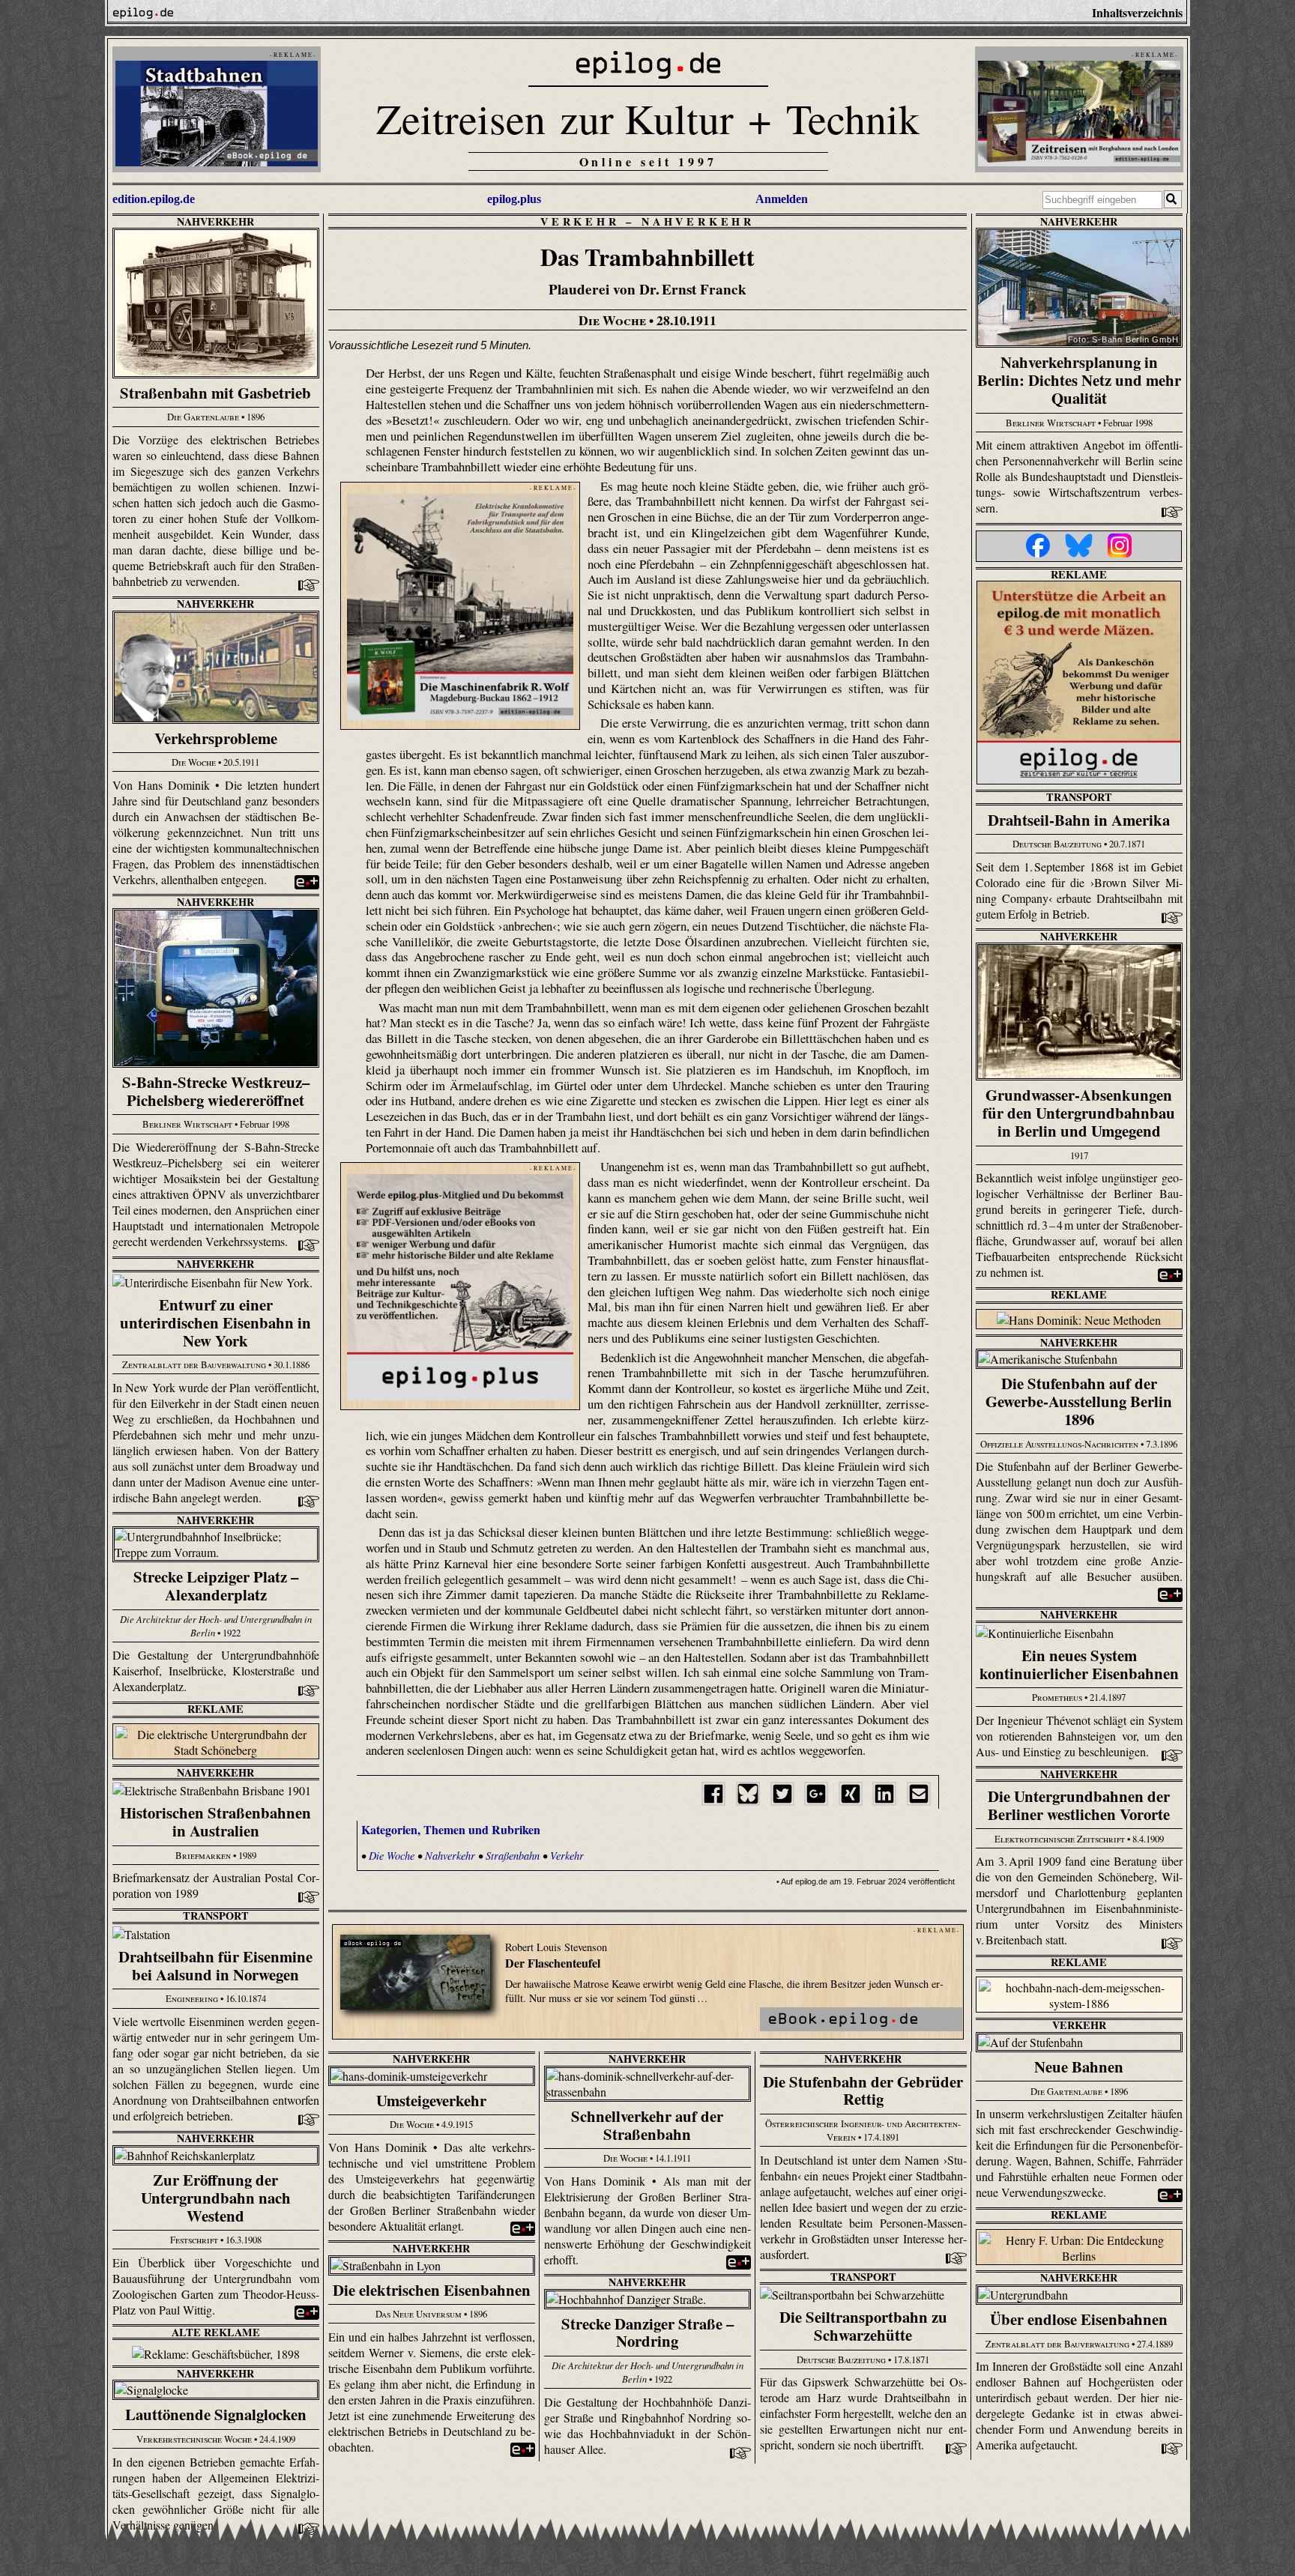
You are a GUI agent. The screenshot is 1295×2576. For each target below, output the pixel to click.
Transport (1079, 797)
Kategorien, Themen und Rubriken (451, 1829)
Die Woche (392, 1856)
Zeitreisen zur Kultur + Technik (648, 118)
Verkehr (580, 221)
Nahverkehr (215, 221)
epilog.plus (514, 199)
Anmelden (782, 199)
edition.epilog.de (154, 199)
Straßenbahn (513, 1856)
